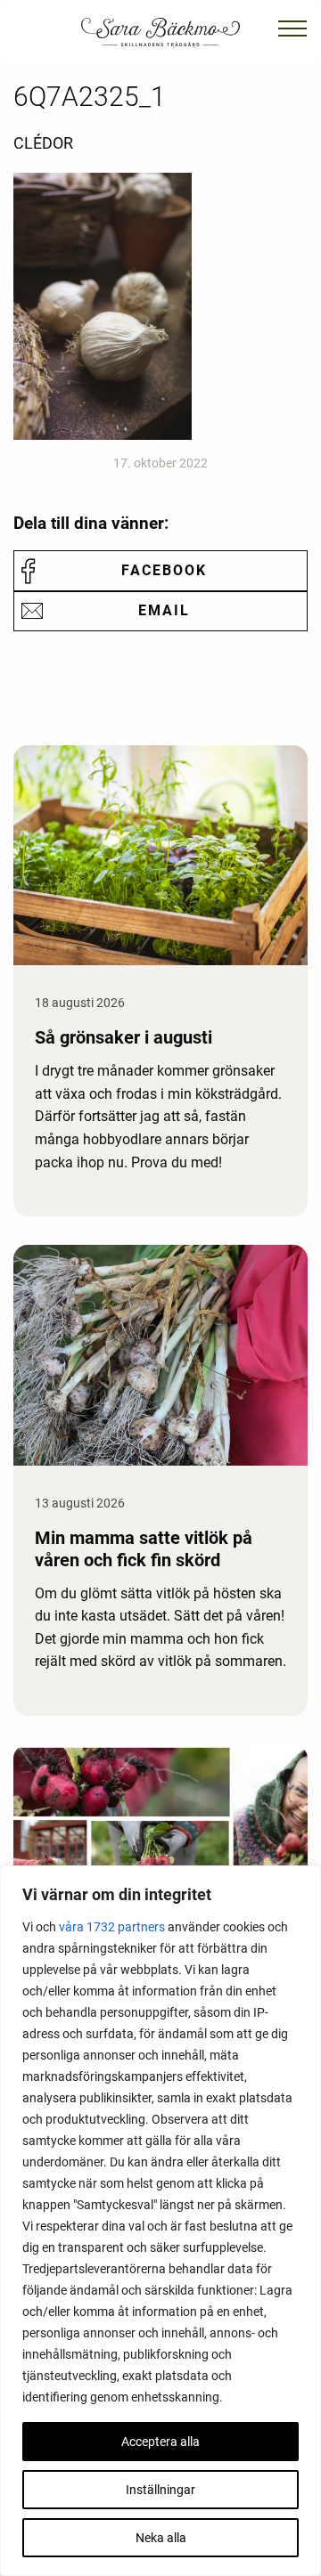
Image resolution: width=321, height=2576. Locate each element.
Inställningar (160, 2490)
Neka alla (161, 2538)
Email (164, 610)
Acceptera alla (160, 2442)
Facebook (164, 570)
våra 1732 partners (112, 1927)
